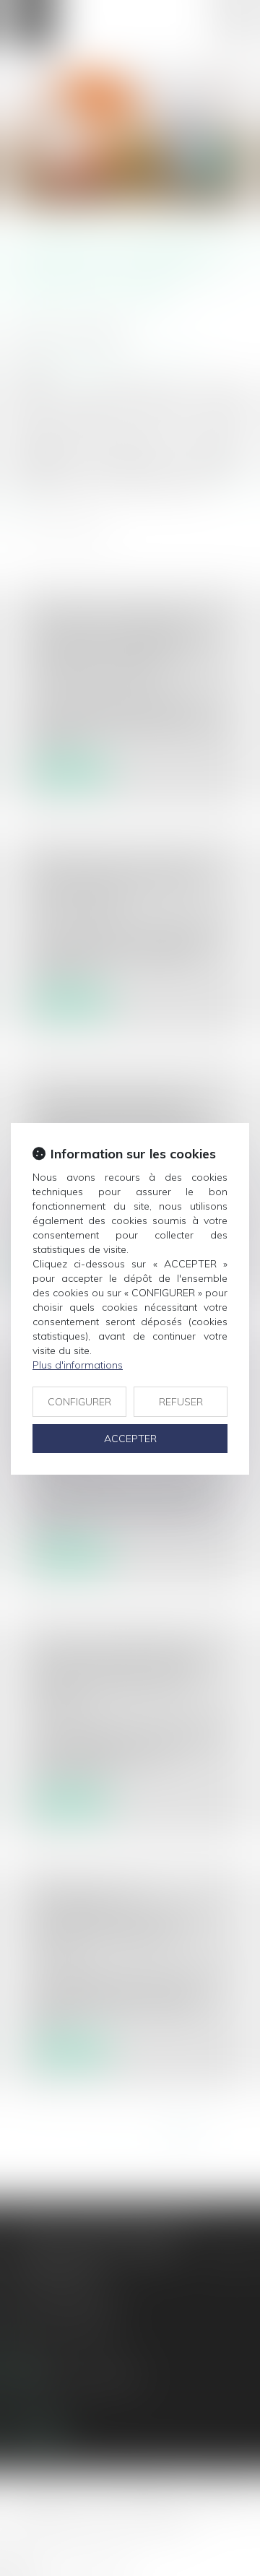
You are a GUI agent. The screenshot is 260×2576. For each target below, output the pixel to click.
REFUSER (181, 1402)
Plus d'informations (78, 1365)
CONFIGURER (79, 1402)
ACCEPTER (130, 1439)
